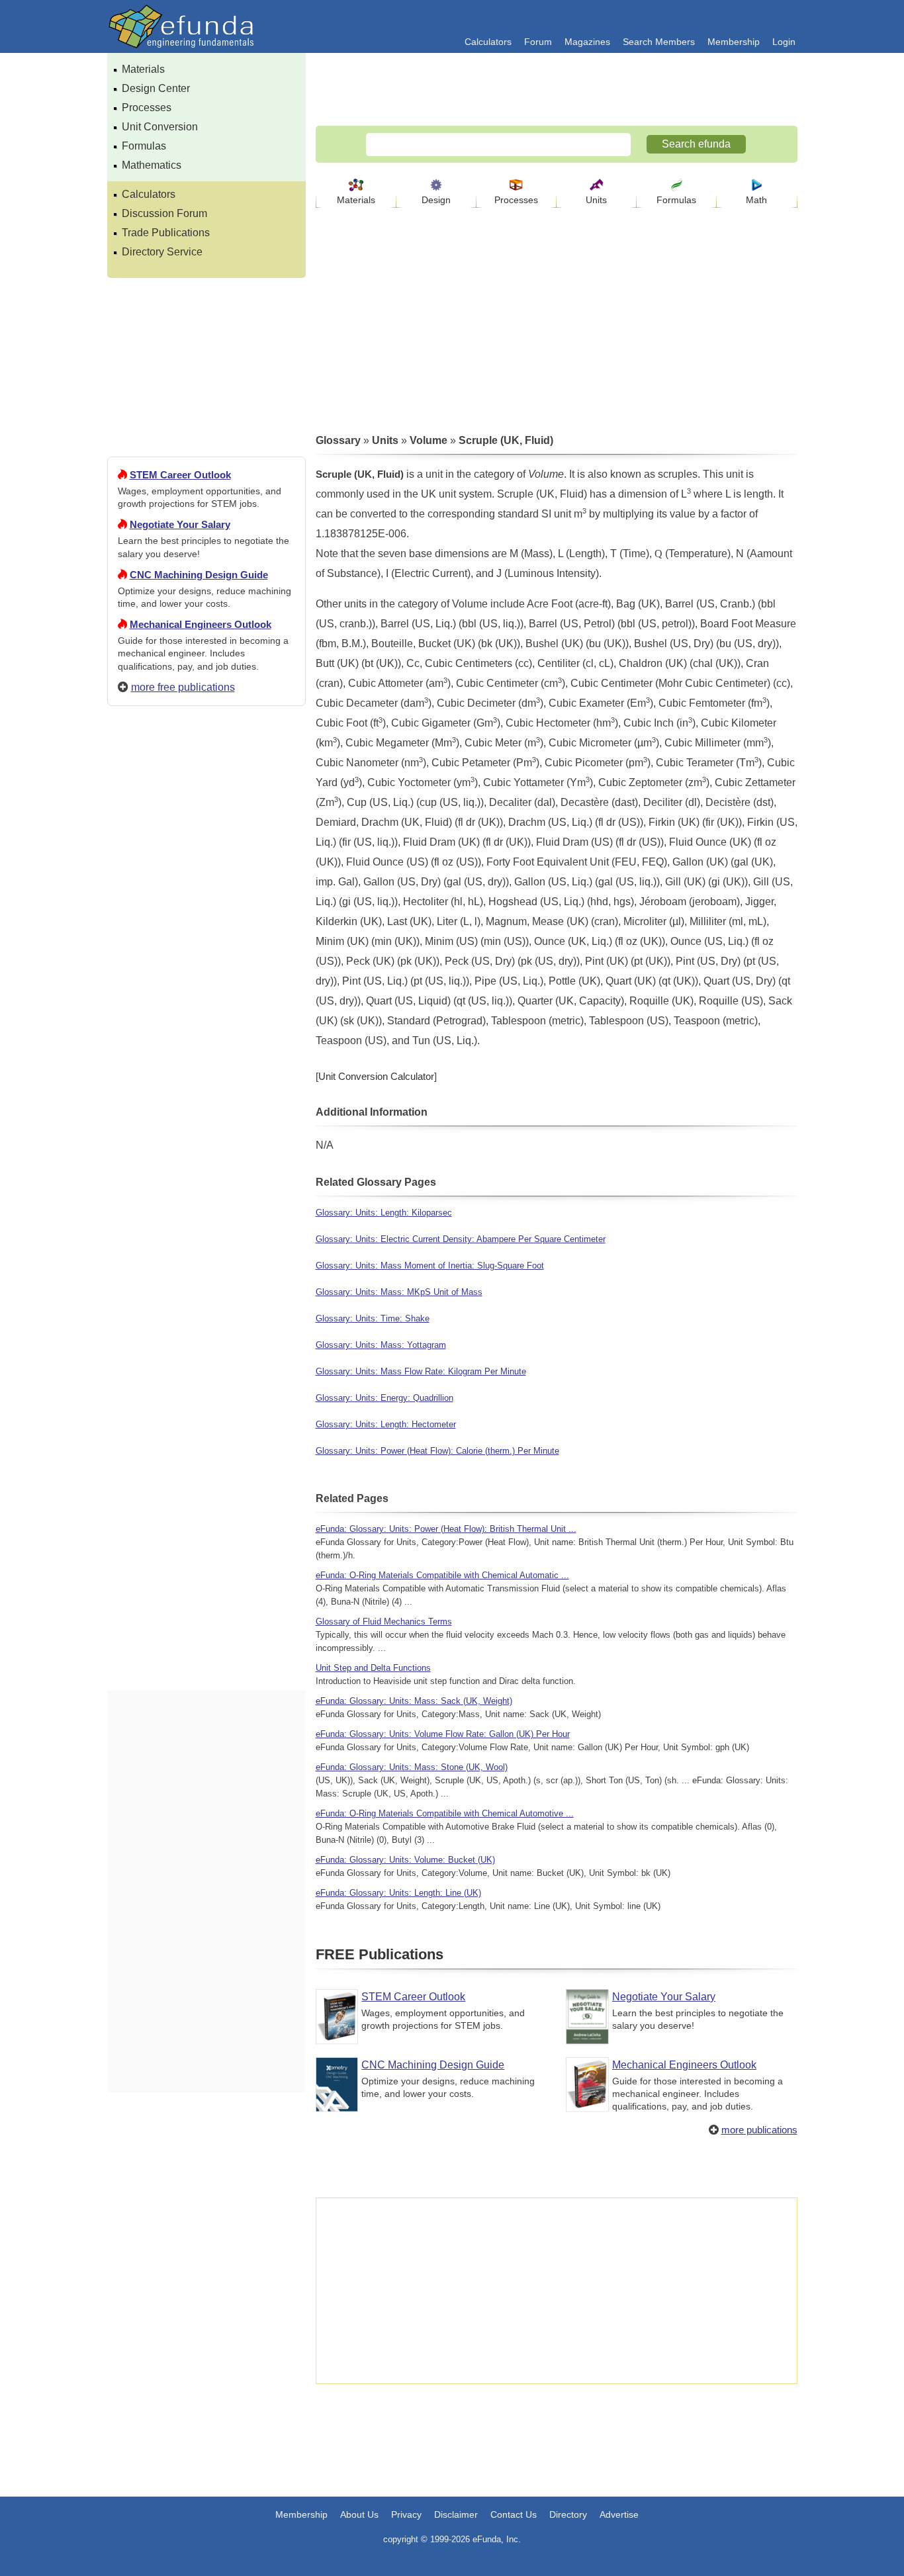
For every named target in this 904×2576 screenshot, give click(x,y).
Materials (143, 69)
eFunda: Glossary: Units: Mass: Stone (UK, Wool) (412, 1767)
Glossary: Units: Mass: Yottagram (381, 1345)
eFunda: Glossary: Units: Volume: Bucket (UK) (405, 1860)
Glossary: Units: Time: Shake (373, 1318)
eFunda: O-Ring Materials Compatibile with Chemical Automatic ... (442, 1575)
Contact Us (514, 2514)
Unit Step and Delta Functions (373, 1668)
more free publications (183, 687)
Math (756, 200)
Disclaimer (456, 2514)
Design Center (156, 88)
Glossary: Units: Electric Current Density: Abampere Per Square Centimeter (461, 1239)
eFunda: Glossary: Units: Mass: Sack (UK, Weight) (414, 1701)
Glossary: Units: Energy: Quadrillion (384, 1398)
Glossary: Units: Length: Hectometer (386, 1424)
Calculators (488, 42)
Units (596, 200)
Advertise (619, 2514)
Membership (734, 42)
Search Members (659, 42)
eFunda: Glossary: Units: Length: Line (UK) (398, 1893)
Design (436, 200)
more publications (759, 2130)
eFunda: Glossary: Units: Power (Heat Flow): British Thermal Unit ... (446, 1529)
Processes (147, 108)
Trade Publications (166, 233)
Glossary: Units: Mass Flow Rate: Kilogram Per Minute (421, 1371)
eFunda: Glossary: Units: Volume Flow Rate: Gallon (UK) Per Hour (443, 1734)
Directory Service (162, 252)
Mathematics (152, 165)
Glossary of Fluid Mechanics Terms (384, 1621)
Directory (568, 2514)
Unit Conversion (160, 127)
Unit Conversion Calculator (376, 1076)
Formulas (144, 146)
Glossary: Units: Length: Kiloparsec (384, 1213)
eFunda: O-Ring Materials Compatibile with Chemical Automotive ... (445, 1813)
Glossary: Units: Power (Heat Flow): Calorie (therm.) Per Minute (437, 1451)
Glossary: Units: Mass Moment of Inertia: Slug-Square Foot (430, 1266)
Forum (538, 42)
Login (784, 42)
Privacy (406, 2514)
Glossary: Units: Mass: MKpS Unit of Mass (399, 1292)
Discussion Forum (164, 213)
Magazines (587, 42)
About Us (359, 2514)
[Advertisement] (206, 1195)
